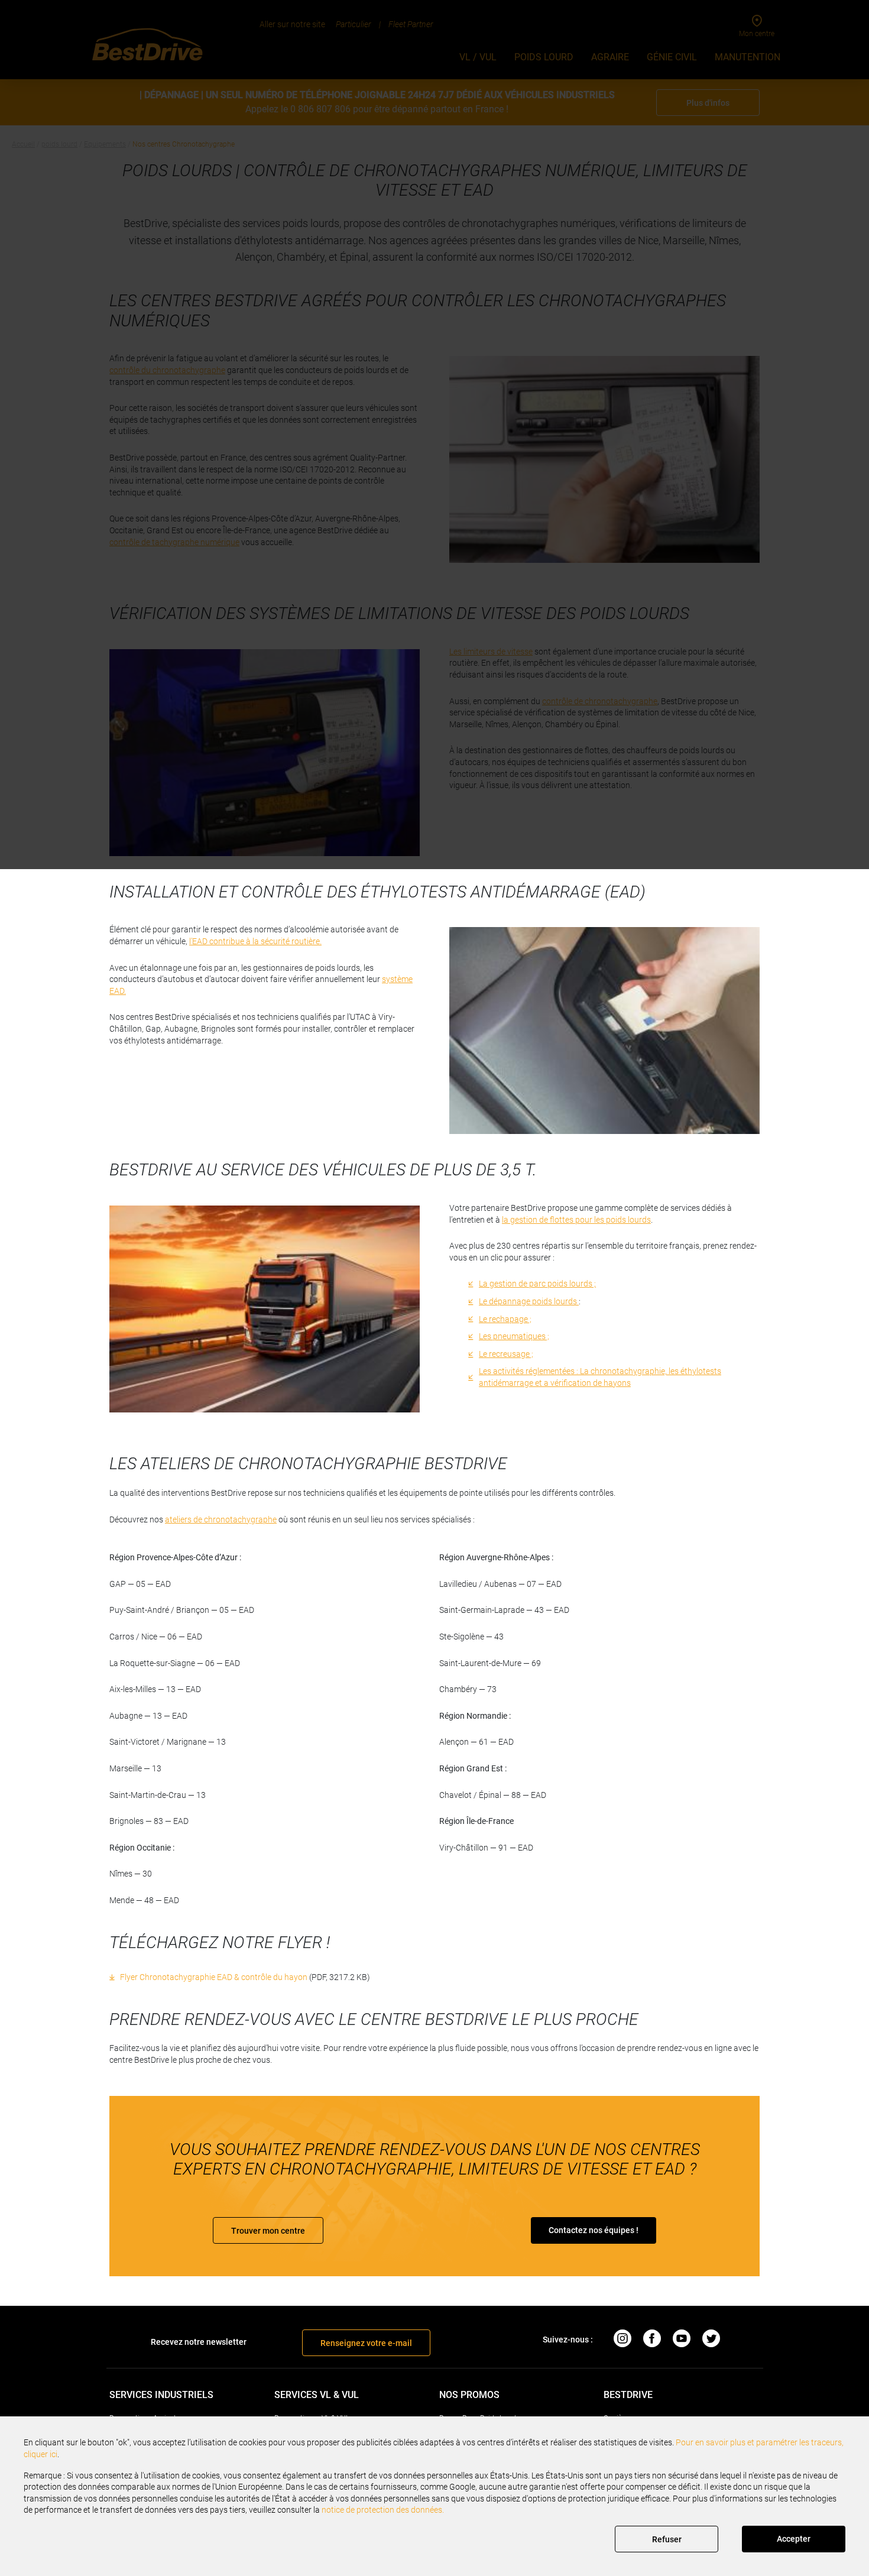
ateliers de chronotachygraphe (221, 1519)
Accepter (794, 2539)
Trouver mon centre (268, 2231)
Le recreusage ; (506, 1354)
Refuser (667, 2539)
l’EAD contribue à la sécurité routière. (255, 941)
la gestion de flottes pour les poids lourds (576, 1220)
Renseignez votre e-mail (366, 2343)
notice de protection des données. (383, 2510)
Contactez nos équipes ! (594, 2230)
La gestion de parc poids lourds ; (537, 1284)
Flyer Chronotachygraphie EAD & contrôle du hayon (214, 1977)
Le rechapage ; (505, 1319)
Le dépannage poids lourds (529, 1301)
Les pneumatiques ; (514, 1336)
